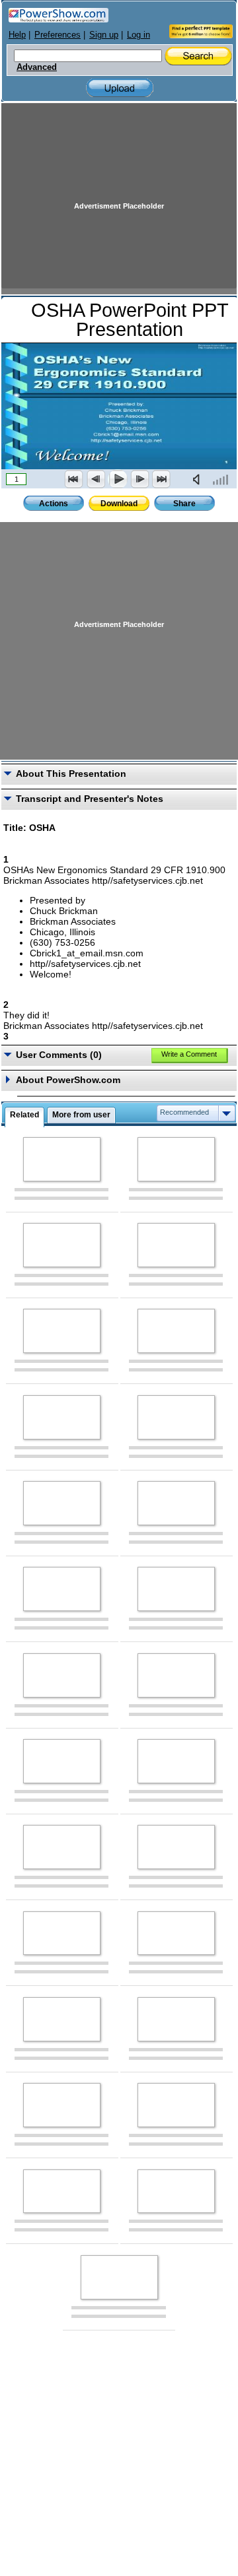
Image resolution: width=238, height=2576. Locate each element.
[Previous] (96, 479)
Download (119, 504)
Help (17, 35)
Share (184, 504)
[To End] (161, 479)
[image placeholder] (62, 1159)
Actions (54, 504)
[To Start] (74, 479)
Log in (139, 35)
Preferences (58, 35)
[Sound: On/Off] (199, 479)
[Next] (139, 479)
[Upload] (120, 88)
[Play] (118, 479)
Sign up (104, 35)
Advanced (37, 67)
